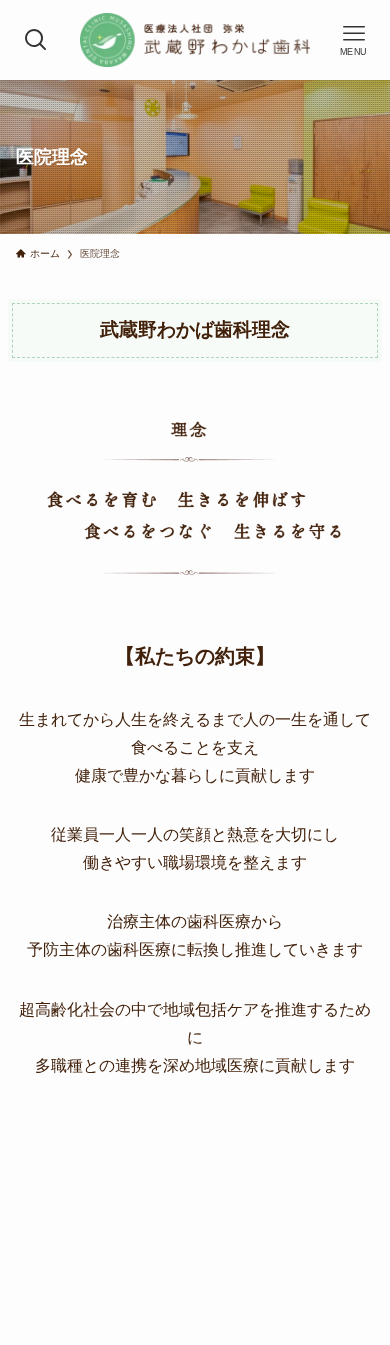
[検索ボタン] (36, 40)
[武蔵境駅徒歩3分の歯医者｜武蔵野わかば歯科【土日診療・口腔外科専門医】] (194, 40)
